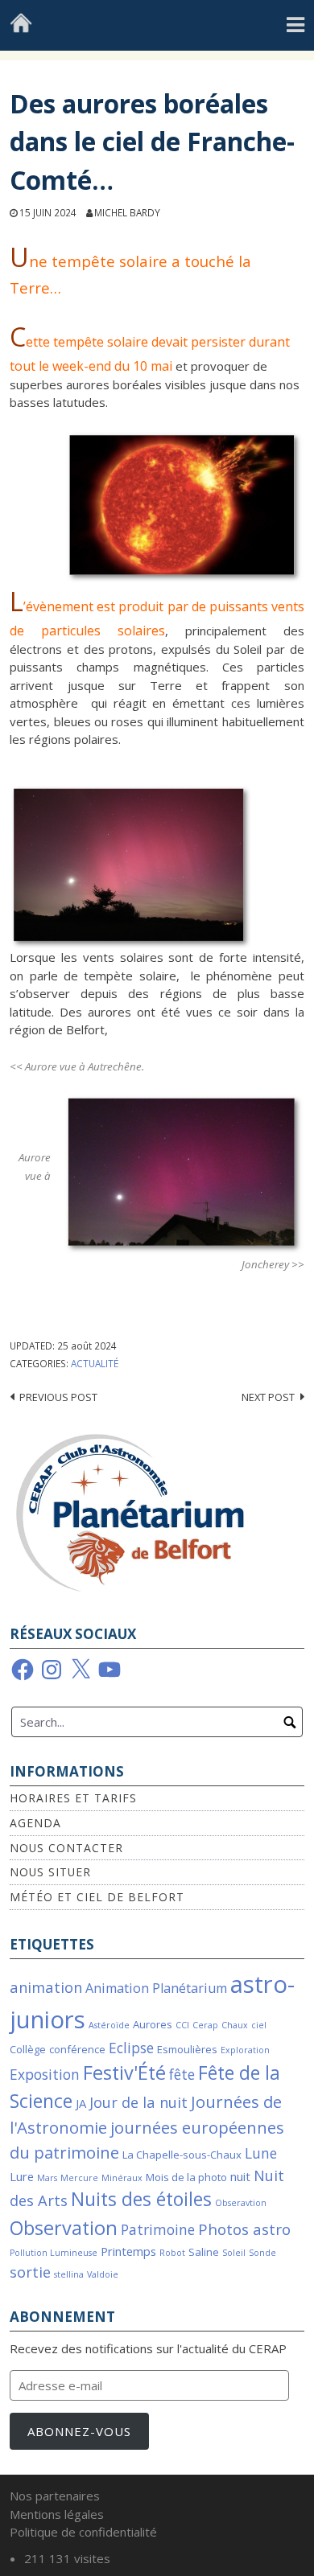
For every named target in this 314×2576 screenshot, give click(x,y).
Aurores (153, 2024)
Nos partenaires (55, 2496)
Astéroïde (109, 2025)
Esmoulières (187, 2049)
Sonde (262, 2253)
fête (182, 2075)
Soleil (234, 2253)
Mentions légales (57, 2514)
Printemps (128, 2251)
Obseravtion (241, 2203)
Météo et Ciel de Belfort (97, 1897)
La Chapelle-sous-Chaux (182, 2155)
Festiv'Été (124, 2073)
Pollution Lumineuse (54, 2253)
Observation (64, 2228)
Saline (204, 2252)
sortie (30, 2272)
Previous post (58, 1397)
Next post (268, 1397)
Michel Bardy (127, 212)
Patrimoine (158, 2230)
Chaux (235, 2025)
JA (81, 2103)
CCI (182, 2025)
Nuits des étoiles (141, 2199)
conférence (77, 2049)
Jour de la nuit (138, 2102)
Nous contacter (66, 1848)
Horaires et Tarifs (73, 1798)
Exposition (45, 2075)
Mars (47, 2178)
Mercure (79, 2178)
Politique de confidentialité (83, 2532)
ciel (259, 2025)
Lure (22, 2176)
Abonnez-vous (79, 2431)
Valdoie (103, 2274)
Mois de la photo (186, 2177)
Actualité (95, 1363)
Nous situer (50, 1872)
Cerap (205, 2025)
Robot (172, 2253)
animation (46, 1987)
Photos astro (244, 2229)
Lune (261, 2153)
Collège (28, 2049)
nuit (240, 2176)
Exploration (245, 2050)
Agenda (35, 1823)
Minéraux (122, 2178)
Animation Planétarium (156, 1988)
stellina (69, 2274)
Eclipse (131, 2048)
